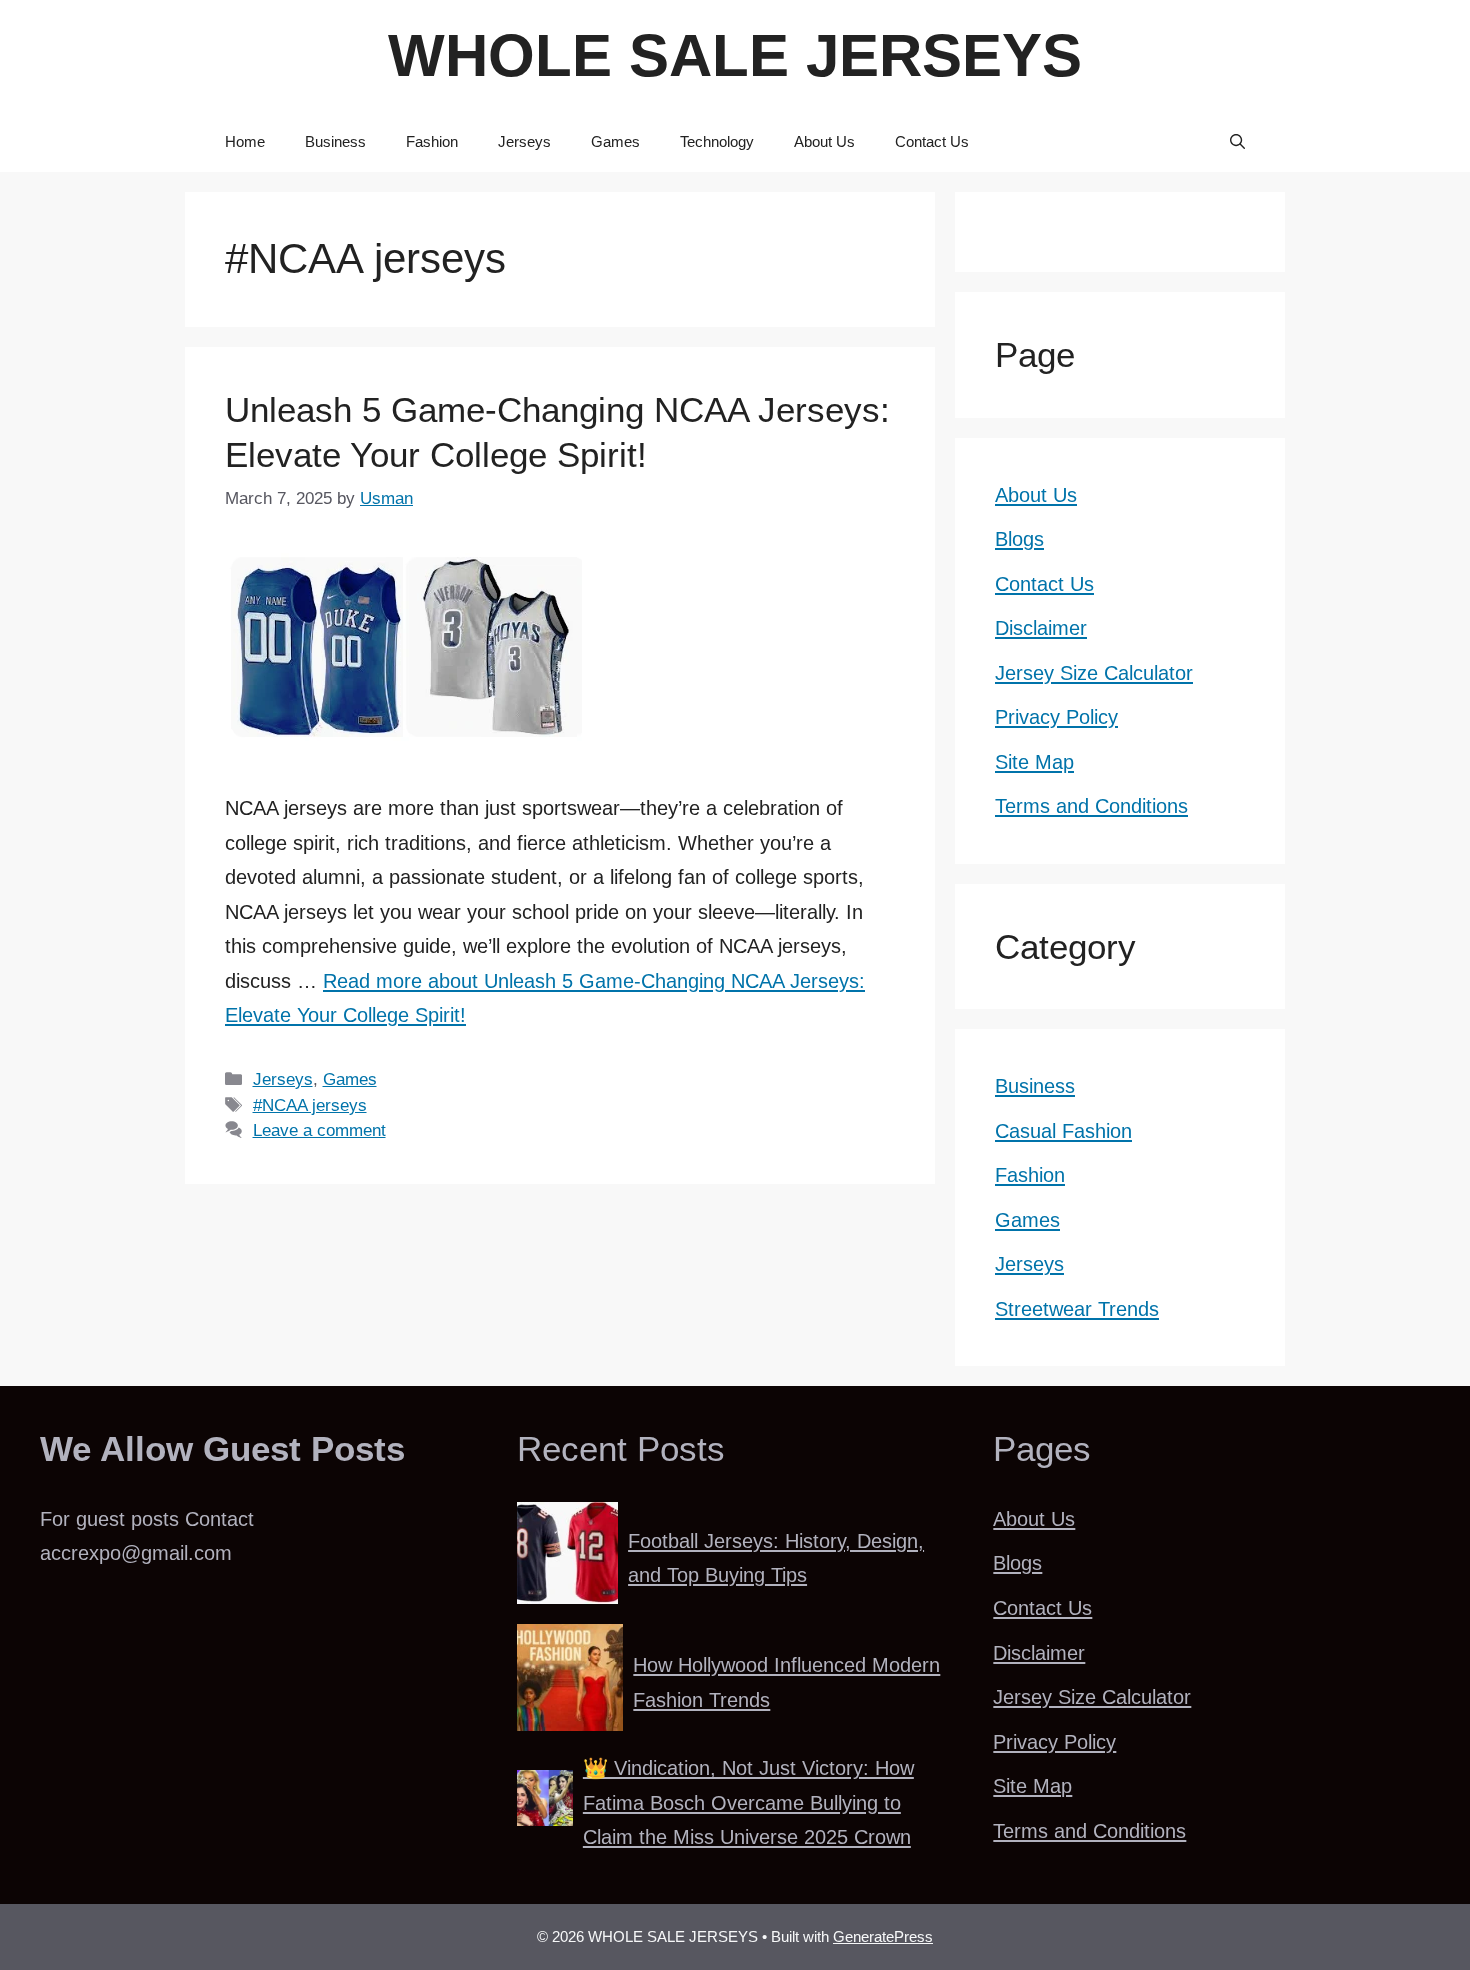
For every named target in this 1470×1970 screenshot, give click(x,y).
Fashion (432, 141)
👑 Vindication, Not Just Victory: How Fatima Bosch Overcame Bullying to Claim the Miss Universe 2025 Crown (748, 1802)
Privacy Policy (1056, 717)
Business (335, 141)
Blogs (1019, 539)
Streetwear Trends (1077, 1309)
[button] (1237, 142)
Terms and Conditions (1091, 806)
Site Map (1034, 762)
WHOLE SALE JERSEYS (735, 55)
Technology (717, 141)
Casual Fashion (1063, 1131)
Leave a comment (319, 1130)
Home (245, 141)
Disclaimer (1041, 628)
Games (615, 141)
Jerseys (524, 141)
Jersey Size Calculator (1094, 673)
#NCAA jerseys (310, 1105)
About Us (824, 141)
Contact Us (932, 141)
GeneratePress (883, 1936)
